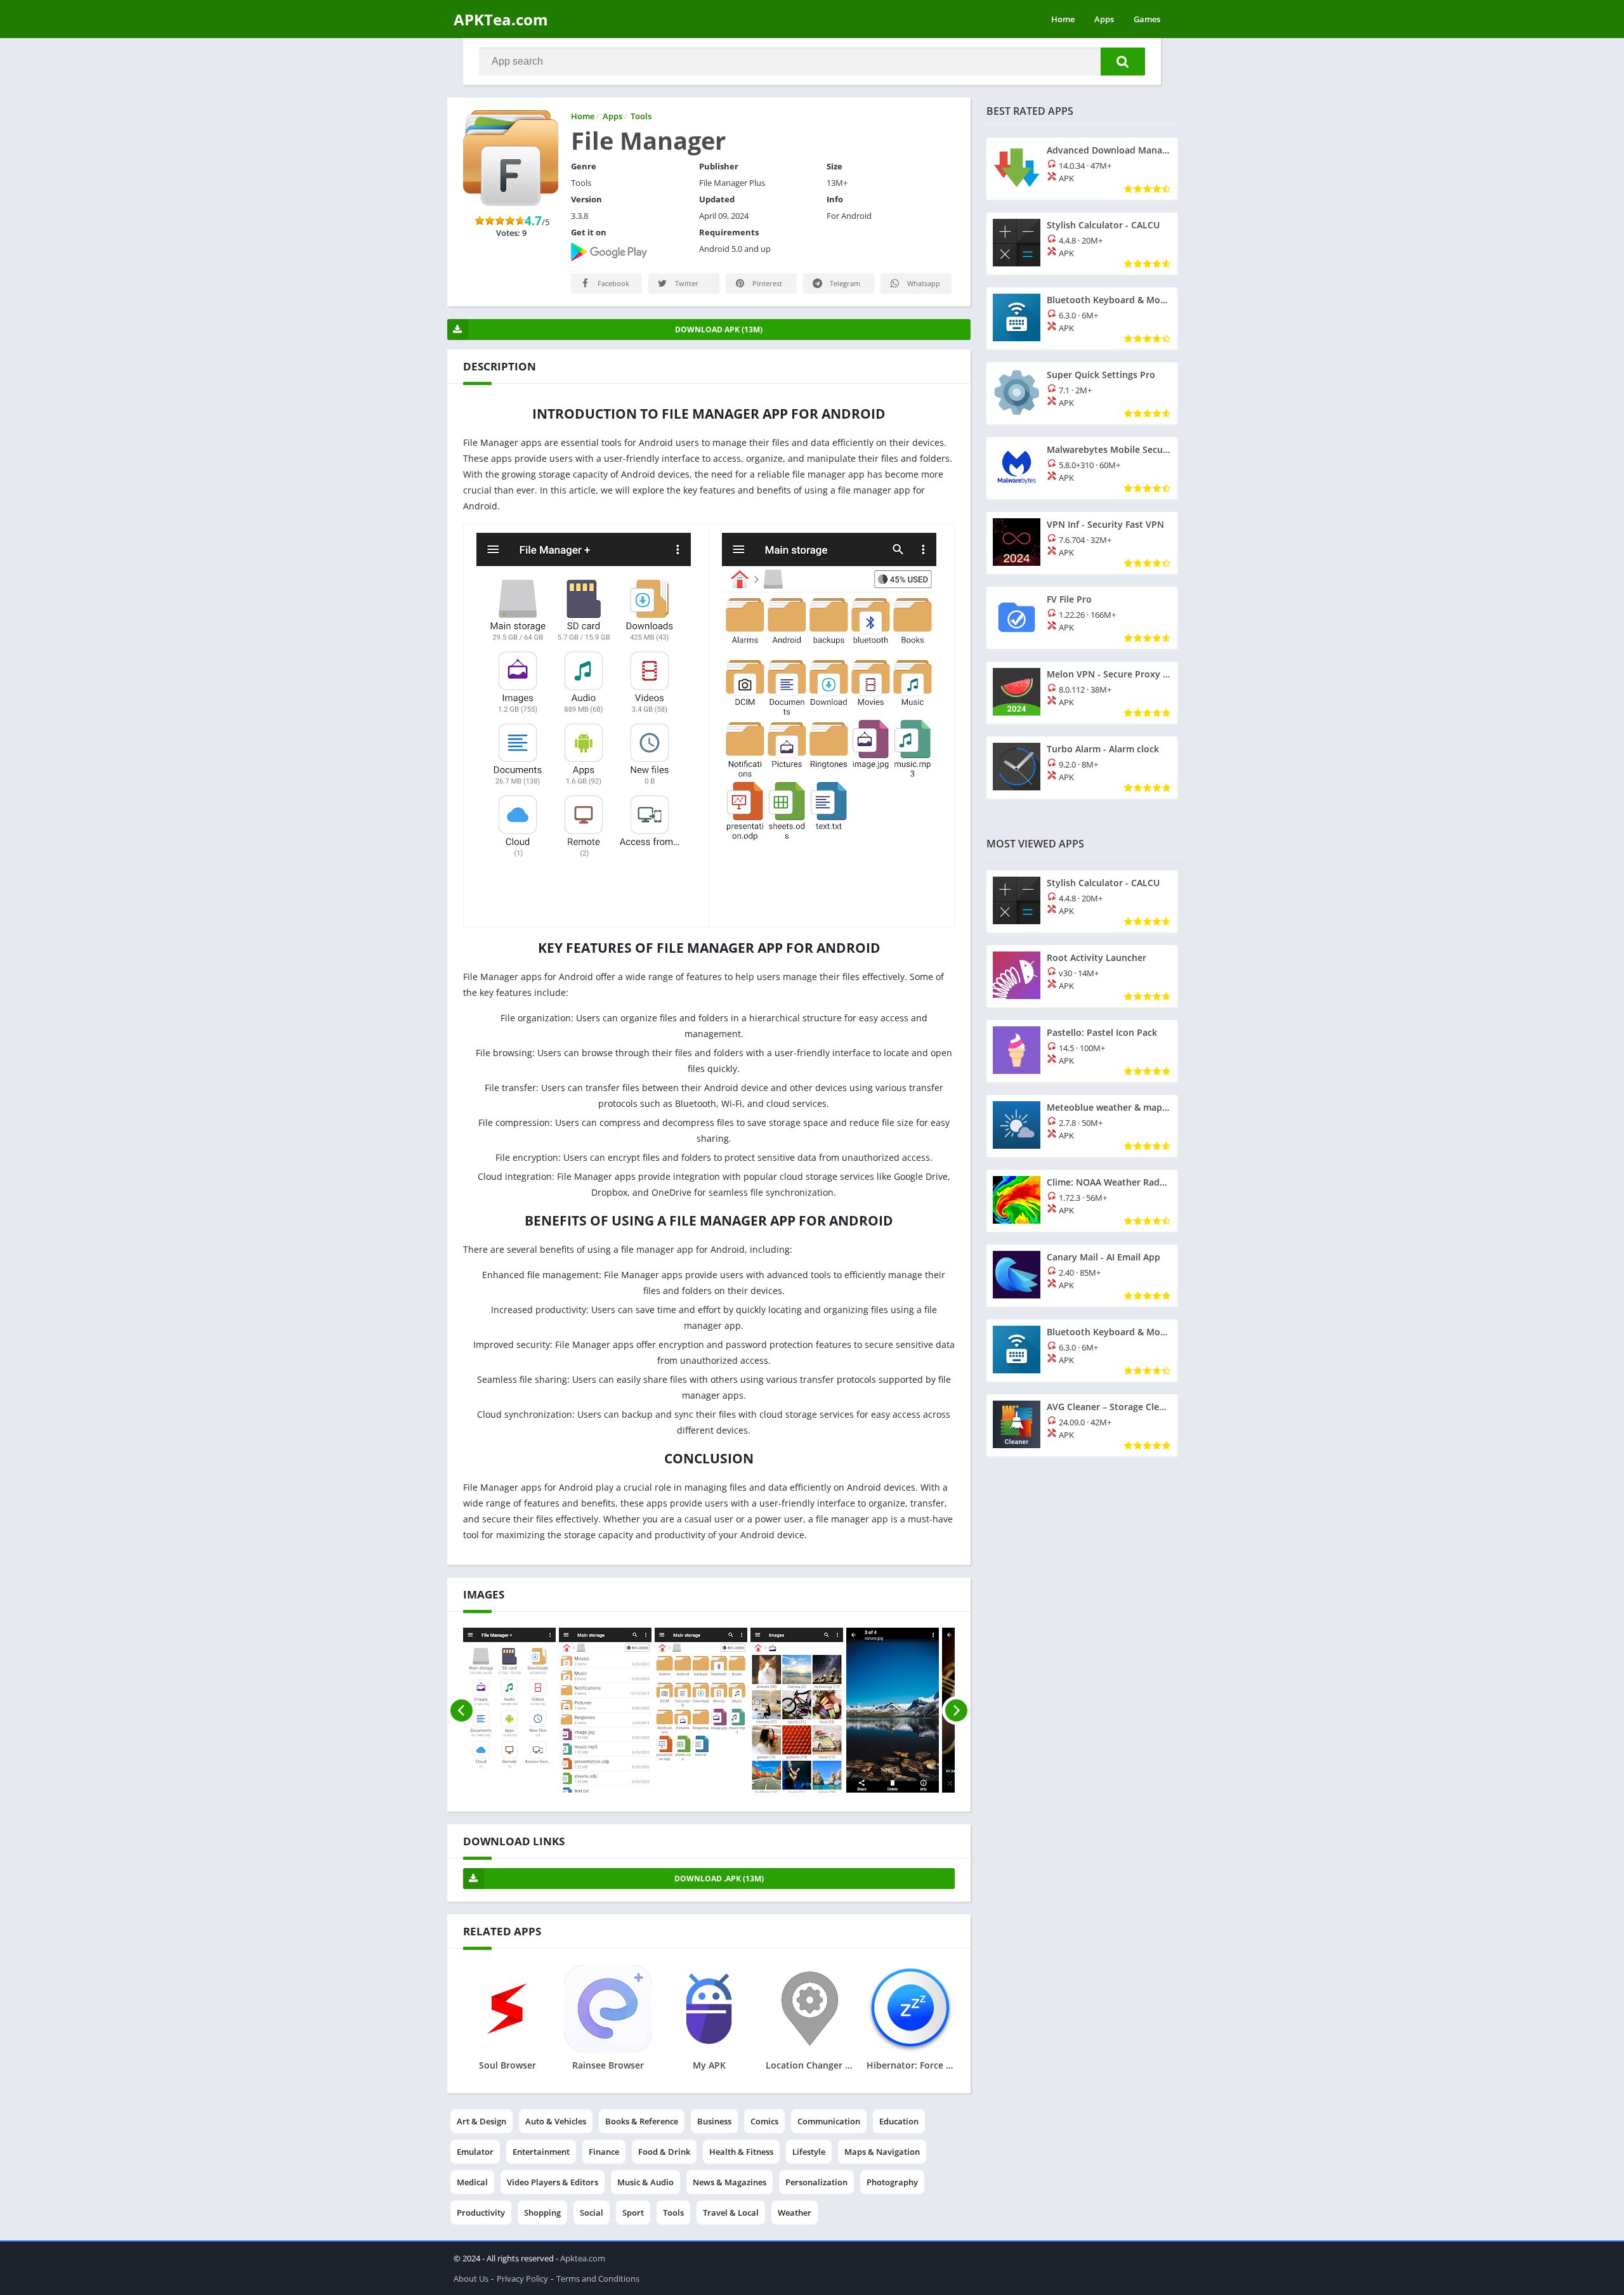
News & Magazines (730, 2182)
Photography (892, 2182)
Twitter (686, 283)
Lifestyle (809, 2152)
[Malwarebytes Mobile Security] (1082, 468)
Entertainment (541, 2152)
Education (899, 2121)
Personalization (816, 2182)
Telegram (844, 283)
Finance (604, 2152)
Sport (633, 2213)
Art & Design (481, 2121)
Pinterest (766, 283)
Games (1147, 19)
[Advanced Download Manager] (1082, 169)
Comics (764, 2121)
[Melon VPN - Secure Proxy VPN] (1082, 693)
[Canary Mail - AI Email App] (1082, 1276)
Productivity (481, 2213)
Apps (1104, 19)
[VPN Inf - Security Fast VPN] (1082, 543)
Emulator (475, 2152)
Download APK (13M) (719, 330)
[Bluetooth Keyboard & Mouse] (1082, 318)
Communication (829, 2121)
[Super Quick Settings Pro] (1082, 393)
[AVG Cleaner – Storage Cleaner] (1082, 1425)
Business (714, 2121)
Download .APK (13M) (719, 1879)
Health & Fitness (741, 2152)
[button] (1123, 62)
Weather (795, 2213)
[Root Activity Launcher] (1082, 976)
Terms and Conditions (598, 2279)
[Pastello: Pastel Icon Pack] (1082, 1051)
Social (592, 2213)
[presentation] (462, 1710)
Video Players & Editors (553, 2182)
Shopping (542, 2213)
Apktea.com (583, 2258)
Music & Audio (645, 2182)
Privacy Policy (522, 2279)
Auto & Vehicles (556, 2121)
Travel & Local (731, 2213)
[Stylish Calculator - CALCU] (1082, 244)
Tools (673, 2213)
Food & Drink (664, 2152)
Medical (472, 2182)
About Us (471, 2279)
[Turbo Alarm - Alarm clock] (1082, 768)
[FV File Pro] (1082, 618)
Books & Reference (642, 2121)
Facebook (612, 283)
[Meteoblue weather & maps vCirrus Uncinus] (1082, 1126)
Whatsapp (923, 283)
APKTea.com (501, 19)
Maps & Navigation (882, 2152)
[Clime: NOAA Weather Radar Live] (1082, 1201)
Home (1063, 19)
